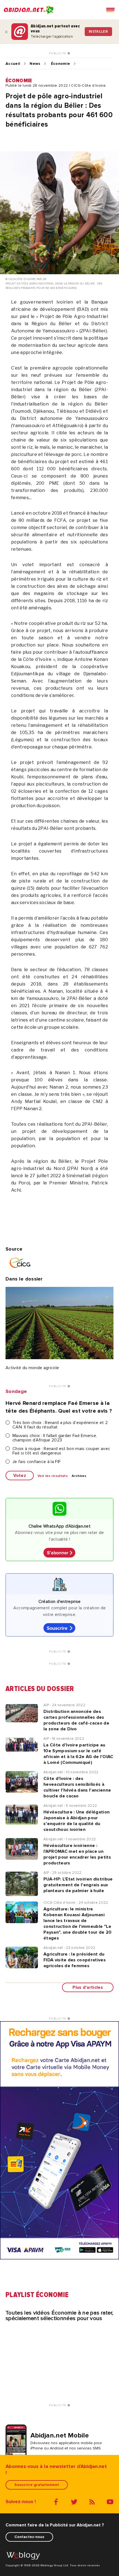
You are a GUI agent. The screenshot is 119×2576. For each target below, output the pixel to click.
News (35, 64)
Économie (61, 64)
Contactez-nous (29, 2537)
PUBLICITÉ (58, 53)
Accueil (13, 64)
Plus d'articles (88, 1987)
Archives (79, 1476)
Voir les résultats (53, 1476)
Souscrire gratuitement (37, 2485)
